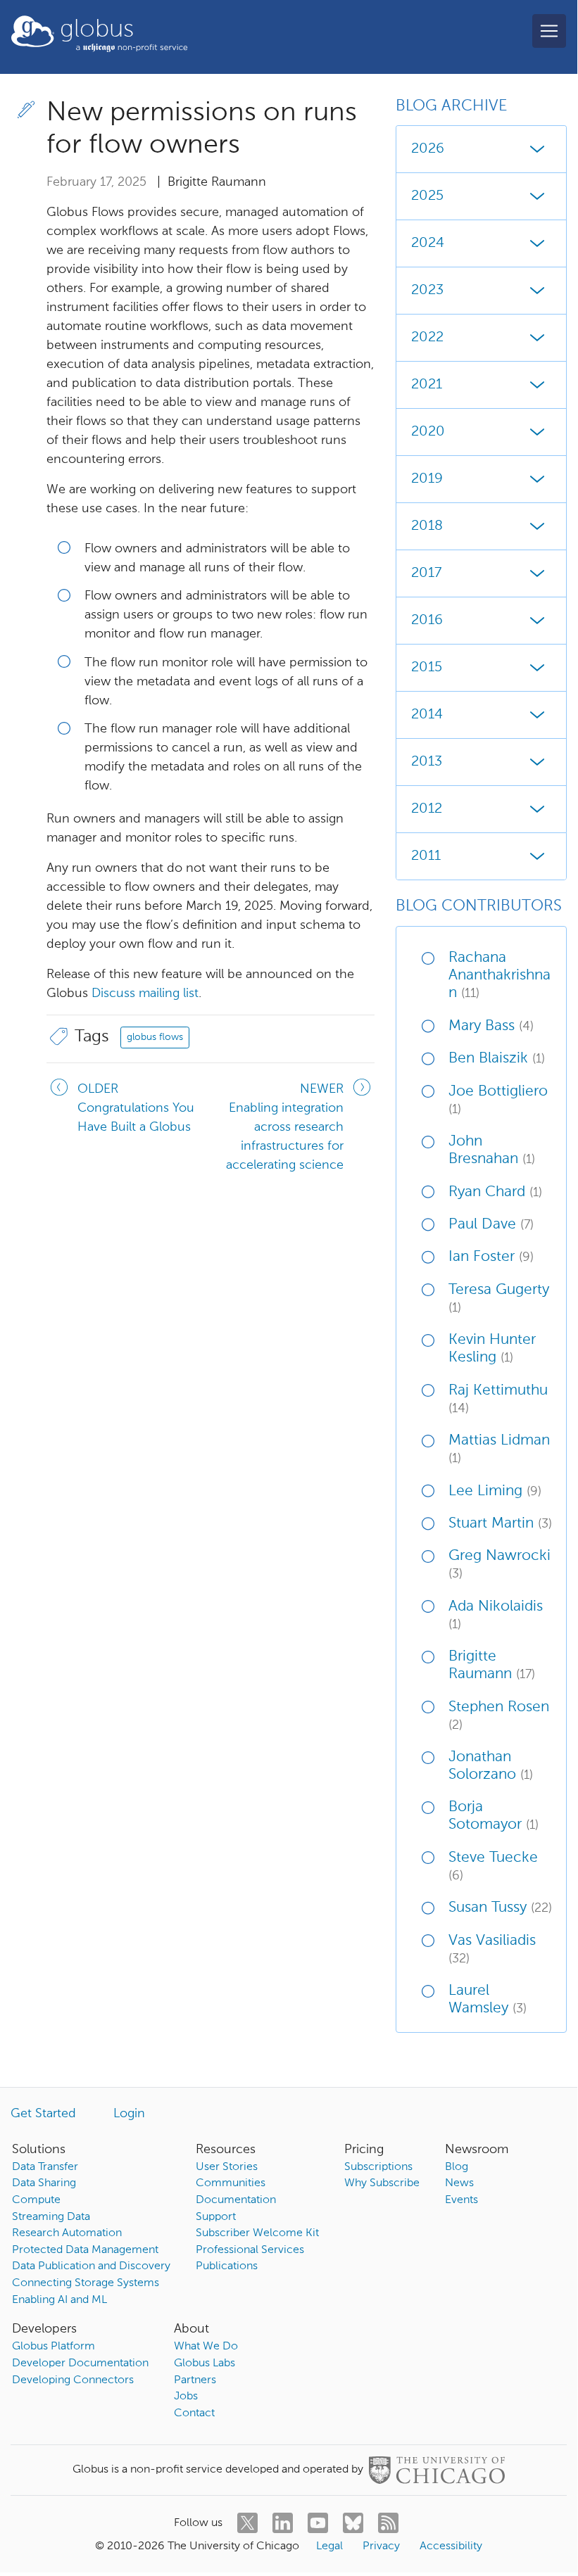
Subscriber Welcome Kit (257, 2233)
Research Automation (67, 2233)
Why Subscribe (382, 2183)
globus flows (155, 1037)
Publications (227, 2266)
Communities (231, 2183)
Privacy (381, 2546)
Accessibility (451, 2546)
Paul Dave (491, 1225)
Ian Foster (491, 1257)
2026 (428, 149)
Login (129, 2114)
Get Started (43, 2114)
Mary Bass (491, 1026)
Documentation (236, 2200)
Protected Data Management (85, 2250)
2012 (427, 809)
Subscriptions (378, 2167)
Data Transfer (45, 2167)
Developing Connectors (73, 2380)
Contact (194, 2413)
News (459, 2183)
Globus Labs (205, 2364)
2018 (427, 526)
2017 (426, 573)
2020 (428, 432)
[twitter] (247, 2523)
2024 (428, 243)
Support (216, 2217)
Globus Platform (54, 2347)
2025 (427, 196)
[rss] (388, 2523)
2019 (427, 479)
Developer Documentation (80, 2364)
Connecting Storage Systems (86, 2283)
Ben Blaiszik (497, 1059)
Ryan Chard (495, 1192)
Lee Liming (495, 1491)
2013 (427, 762)
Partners (195, 2380)
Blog (457, 2167)
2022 (427, 338)
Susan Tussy (500, 1908)
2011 (426, 856)
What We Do (206, 2347)
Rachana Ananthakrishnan (500, 976)
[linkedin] (283, 2523)
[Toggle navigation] (549, 31)
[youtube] (318, 2523)
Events (461, 2200)
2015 (427, 668)
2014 (427, 715)
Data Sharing (44, 2183)
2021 (427, 385)
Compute (36, 2200)
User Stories (227, 2167)
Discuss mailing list (145, 994)
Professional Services (250, 2250)
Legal (329, 2546)
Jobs (186, 2397)
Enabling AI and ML (59, 2300)
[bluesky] (353, 2523)
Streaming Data (51, 2217)
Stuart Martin (500, 1524)
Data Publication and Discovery (91, 2266)
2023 (427, 291)
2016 (427, 621)
